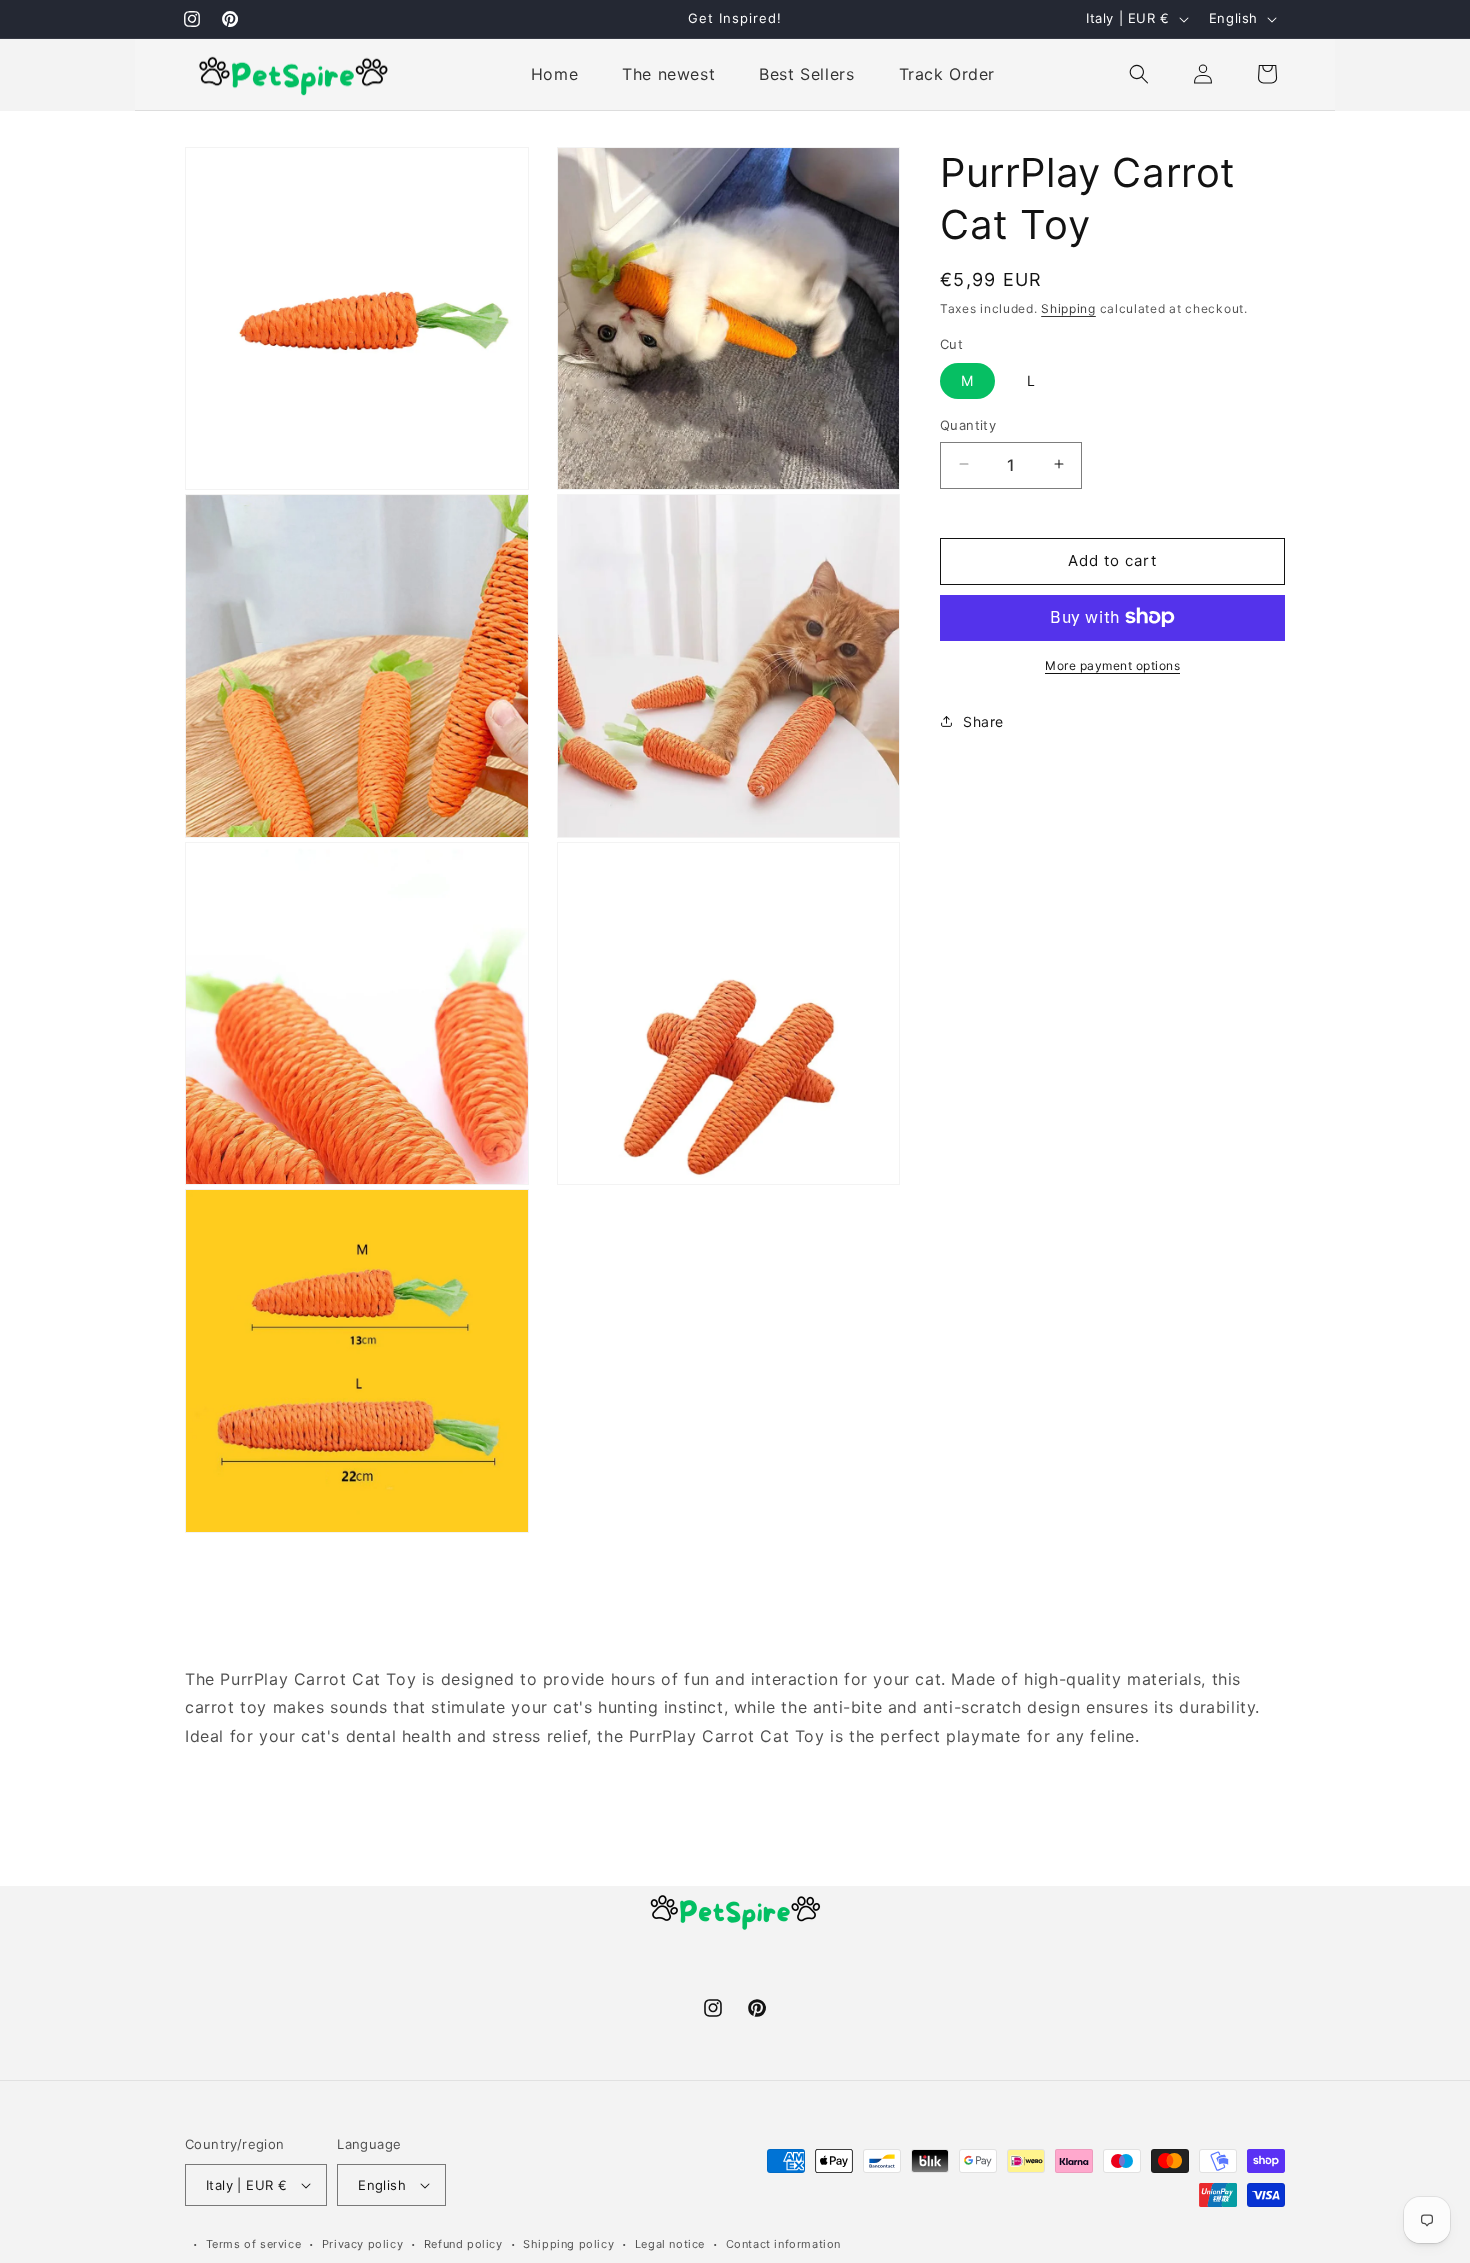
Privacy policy (362, 2244)
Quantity (968, 424)
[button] (1139, 74)
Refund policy (463, 2244)
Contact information (783, 2244)
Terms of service (254, 2244)
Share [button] (983, 720)
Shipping (1068, 308)
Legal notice (670, 2244)
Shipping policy (568, 2244)
